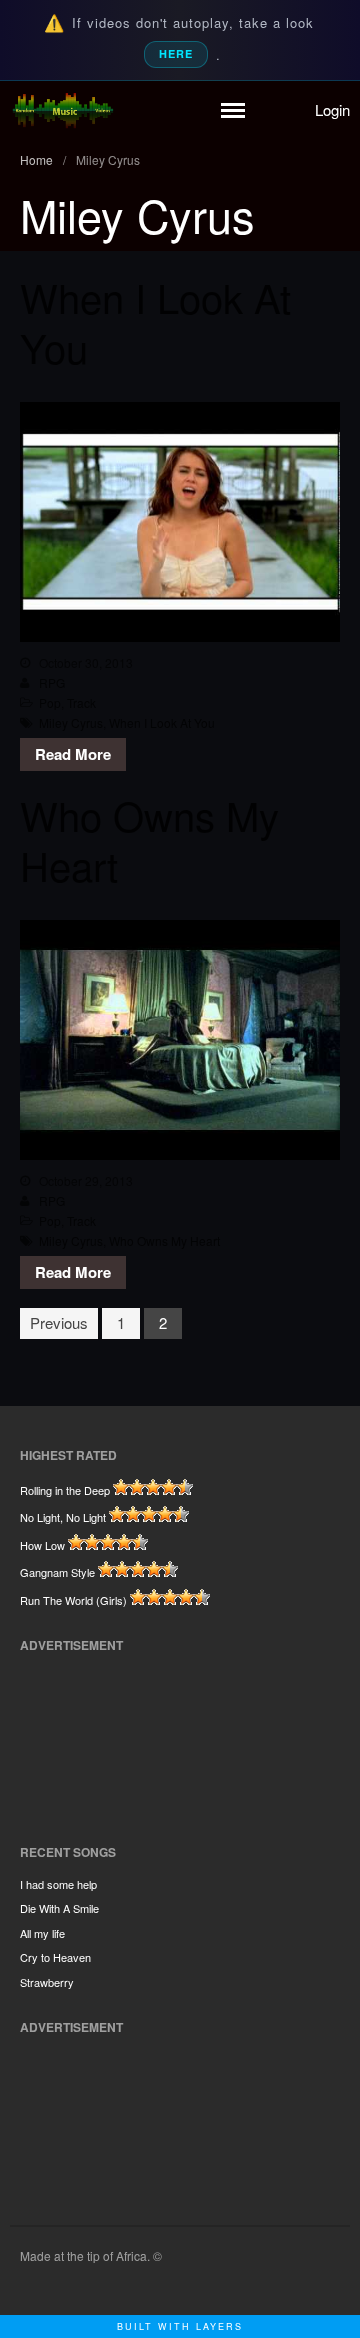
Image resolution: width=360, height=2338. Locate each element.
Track (81, 702)
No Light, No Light (63, 1517)
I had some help (58, 1884)
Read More (73, 754)
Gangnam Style (57, 1572)
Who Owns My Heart (149, 839)
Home (36, 159)
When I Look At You (155, 321)
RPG (52, 682)
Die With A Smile (59, 1908)
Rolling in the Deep (65, 1490)
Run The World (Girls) (73, 1600)
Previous (59, 1322)
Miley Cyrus (71, 722)
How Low (42, 1545)
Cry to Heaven (55, 1957)
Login (332, 109)
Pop (50, 702)
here (176, 53)
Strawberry (47, 1982)
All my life (42, 1933)
